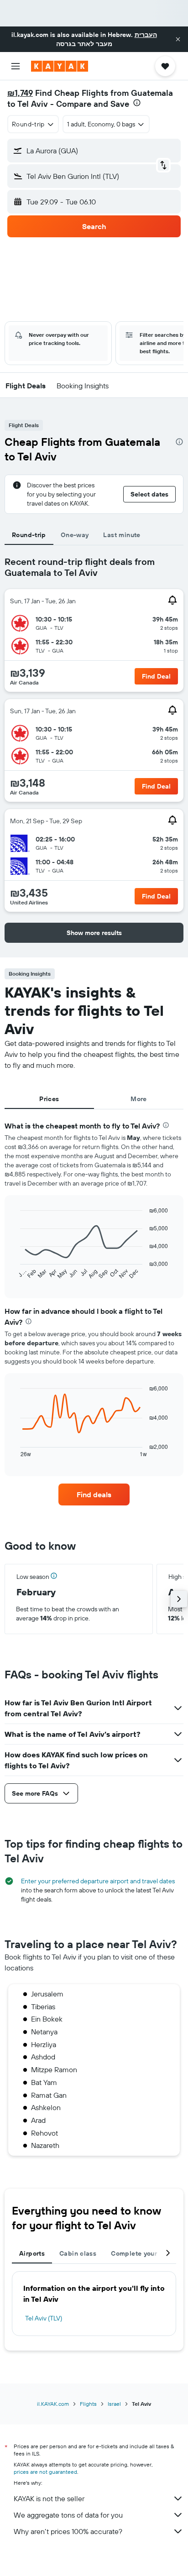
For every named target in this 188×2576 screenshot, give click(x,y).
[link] (94, 1494)
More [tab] (139, 1099)
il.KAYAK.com (53, 2404)
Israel (114, 2404)
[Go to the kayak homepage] (60, 66)
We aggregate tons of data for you (68, 2515)
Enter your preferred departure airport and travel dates (98, 1881)
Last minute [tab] (122, 535)
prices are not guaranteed (45, 2472)
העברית (146, 35)
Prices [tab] (49, 1099)
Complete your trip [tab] (141, 2253)
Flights (88, 2404)
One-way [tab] (75, 535)
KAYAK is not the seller (49, 2498)
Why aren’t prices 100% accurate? (68, 2531)
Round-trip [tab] (29, 535)
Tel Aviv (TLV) (44, 2318)
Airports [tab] (32, 2253)
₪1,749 (20, 93)
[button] (178, 39)
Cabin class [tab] (78, 2253)
